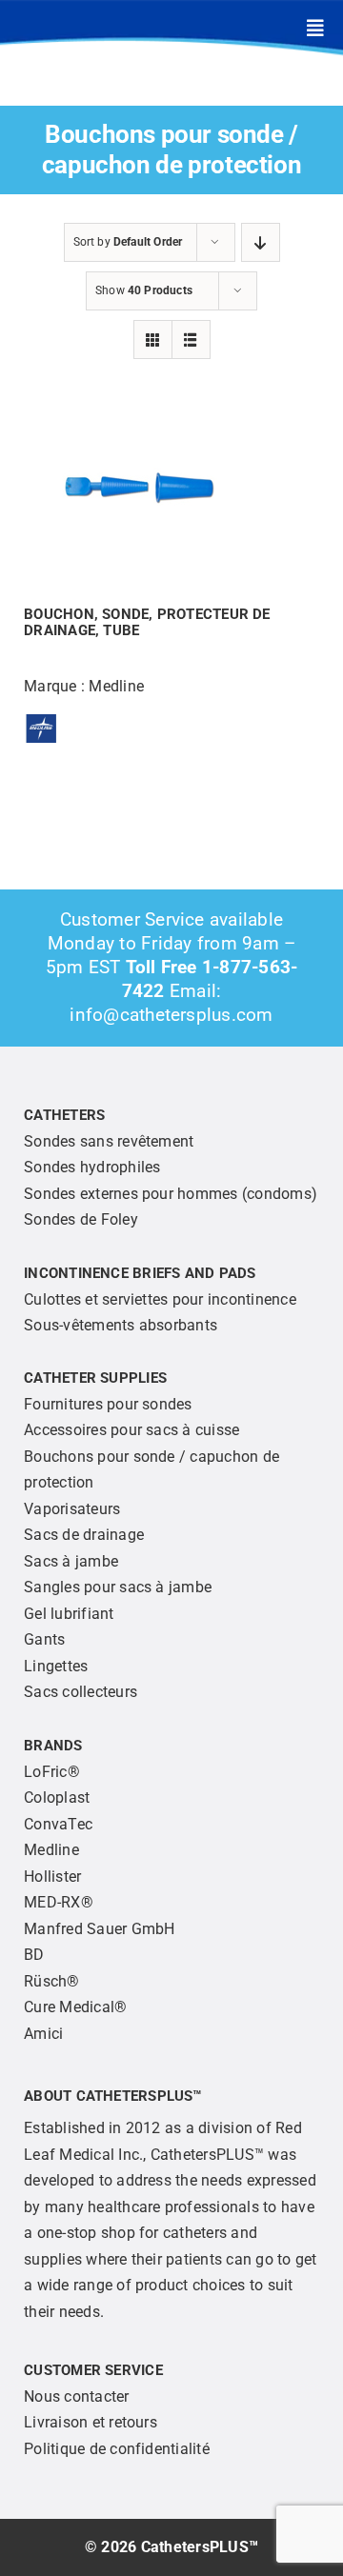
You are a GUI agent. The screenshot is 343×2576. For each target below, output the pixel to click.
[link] (315, 29)
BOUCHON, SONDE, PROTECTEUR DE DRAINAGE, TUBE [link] (147, 622)
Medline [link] (116, 686)
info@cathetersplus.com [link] (171, 1015)
